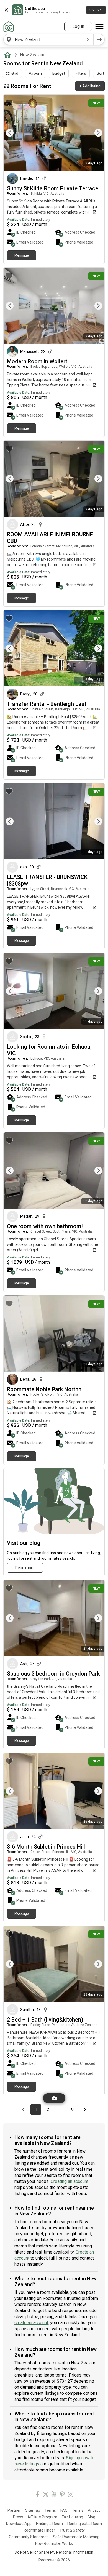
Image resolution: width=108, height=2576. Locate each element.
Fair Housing (72, 2517)
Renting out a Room (85, 2524)
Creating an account (70, 2181)
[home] (9, 55)
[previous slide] (14, 133)
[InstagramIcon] (71, 2495)
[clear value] (88, 39)
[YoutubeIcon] (54, 2495)
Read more (25, 1568)
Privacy (94, 2510)
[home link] (9, 26)
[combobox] (48, 39)
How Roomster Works (54, 2543)
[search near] (9, 39)
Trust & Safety (72, 2530)
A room (35, 73)
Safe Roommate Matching (76, 2537)
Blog (91, 2517)
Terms (50, 2510)
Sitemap (33, 2510)
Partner (14, 2510)
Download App (19, 2524)
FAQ (64, 2510)
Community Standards (29, 2537)
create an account (31, 2323)
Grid (15, 73)
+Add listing (90, 86)
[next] (99, 39)
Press (18, 2517)
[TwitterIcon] (46, 2495)
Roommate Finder (39, 2530)
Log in (78, 26)
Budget (59, 73)
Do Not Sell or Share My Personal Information (54, 2552)
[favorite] (9, 103)
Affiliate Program (42, 2517)
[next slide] (94, 133)
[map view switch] (54, 2098)
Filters (81, 73)
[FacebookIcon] (37, 2495)
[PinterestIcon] (62, 2495)
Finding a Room (49, 2524)
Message (22, 255)
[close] (6, 10)
